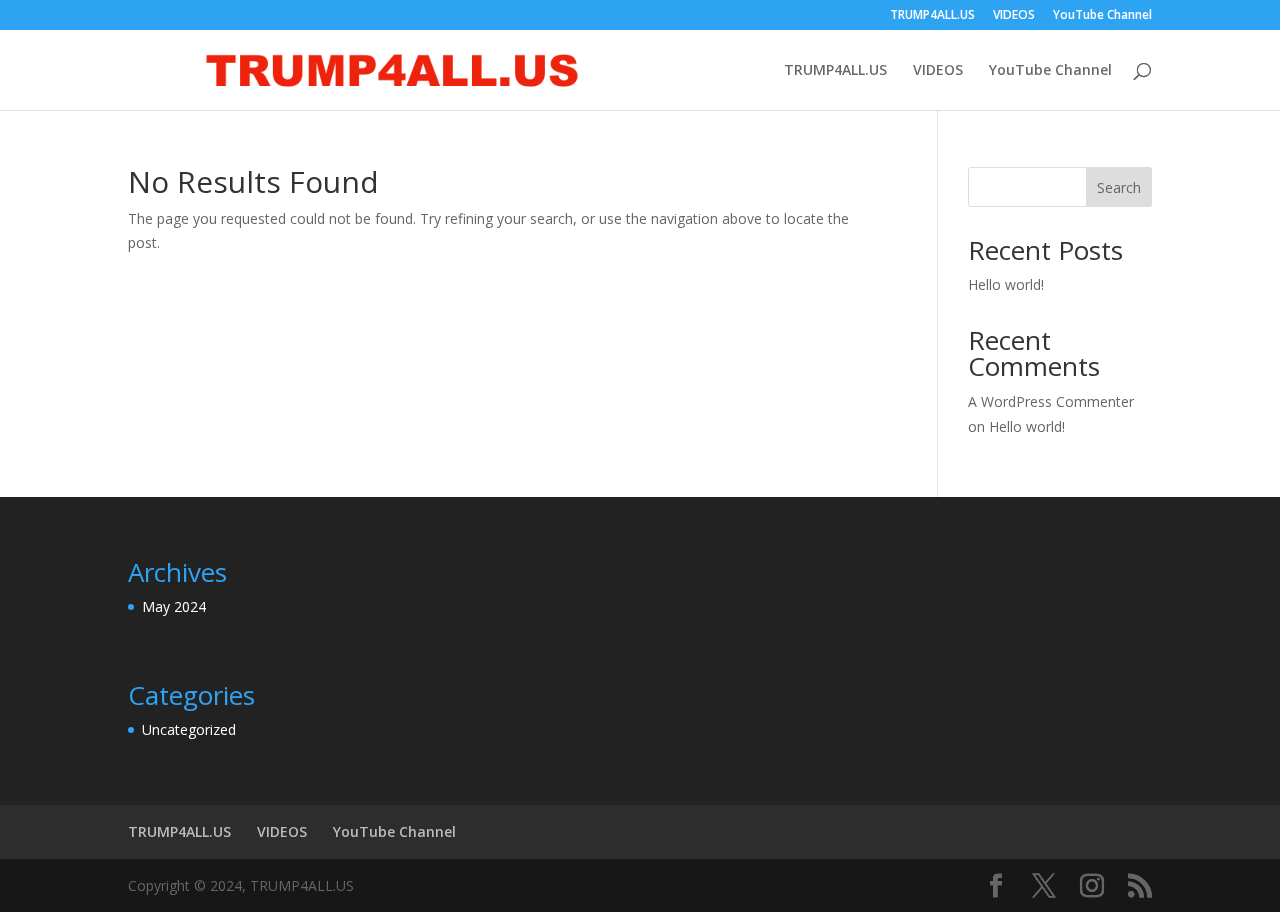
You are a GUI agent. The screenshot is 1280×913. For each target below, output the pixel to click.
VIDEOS (1014, 16)
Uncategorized (189, 729)
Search (1119, 187)
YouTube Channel (1102, 16)
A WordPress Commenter (1051, 401)
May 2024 (174, 606)
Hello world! (1006, 284)
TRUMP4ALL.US (932, 16)
